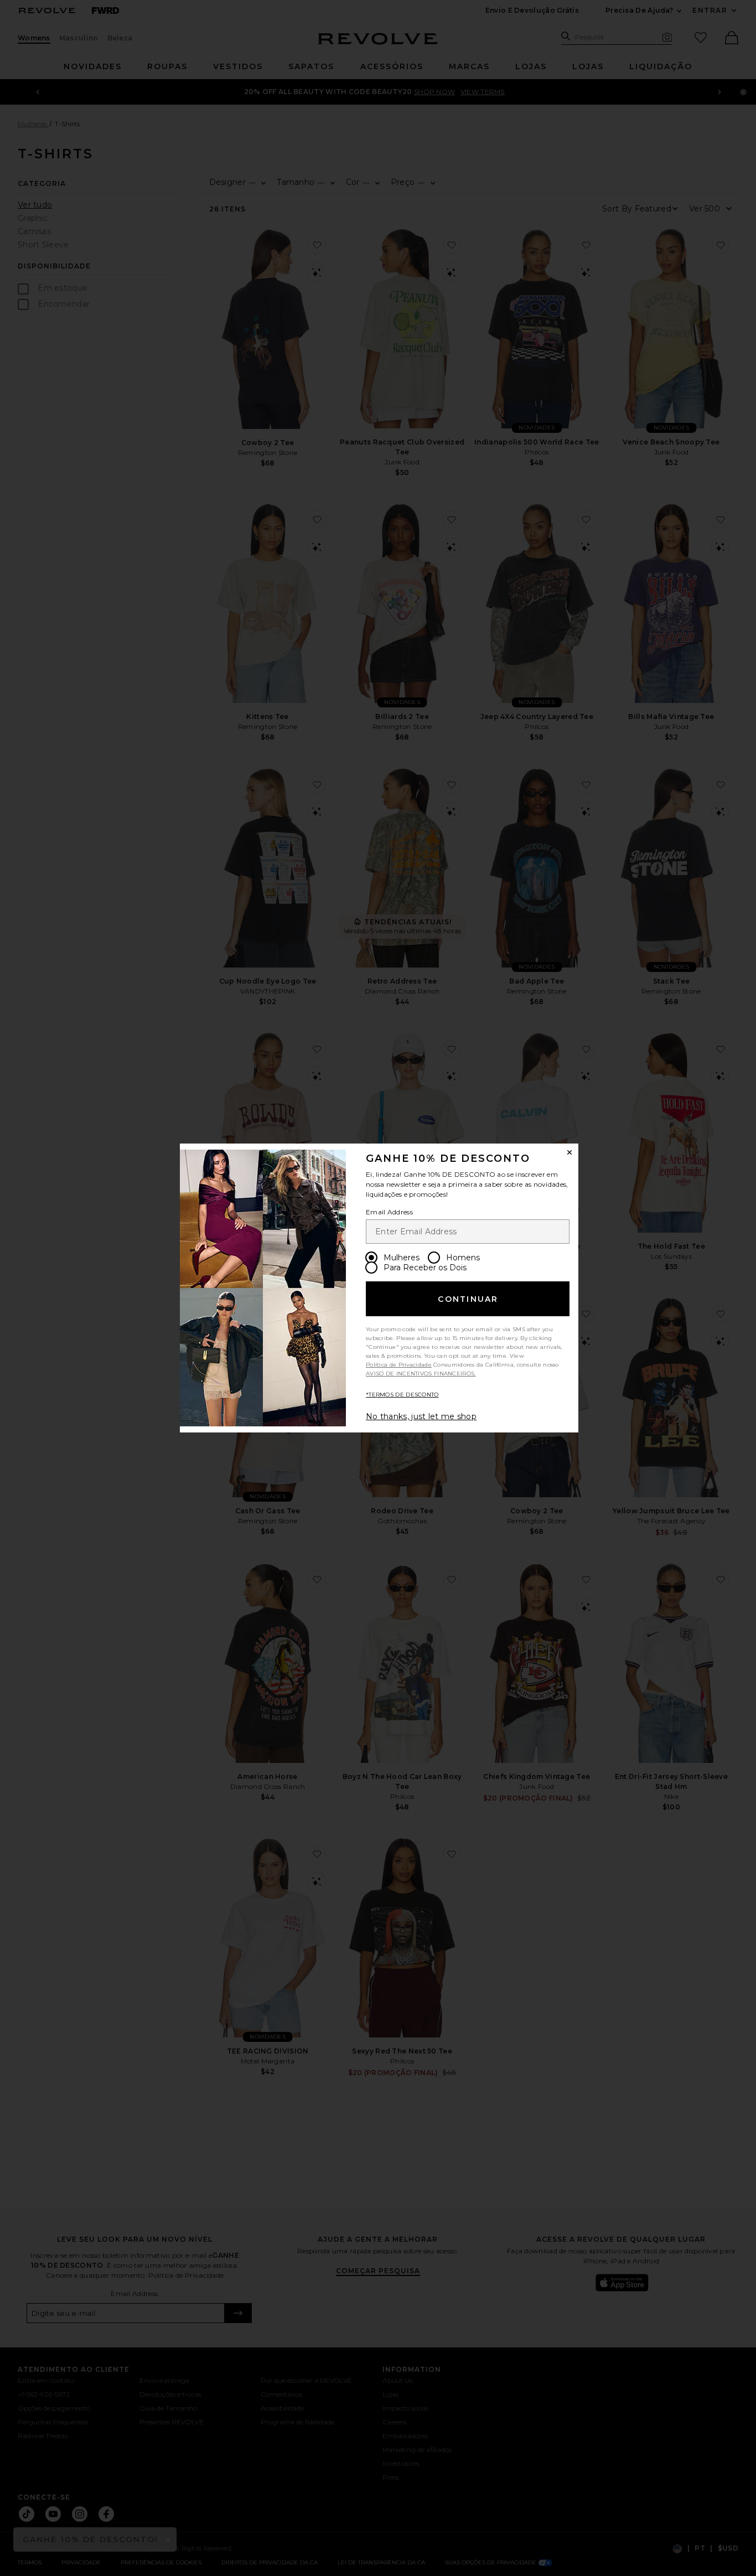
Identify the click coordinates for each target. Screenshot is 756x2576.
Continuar (468, 1299)
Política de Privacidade (399, 1365)
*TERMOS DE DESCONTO (402, 1395)
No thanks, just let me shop (421, 1416)
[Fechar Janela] (569, 1152)
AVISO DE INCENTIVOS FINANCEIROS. (421, 1374)
